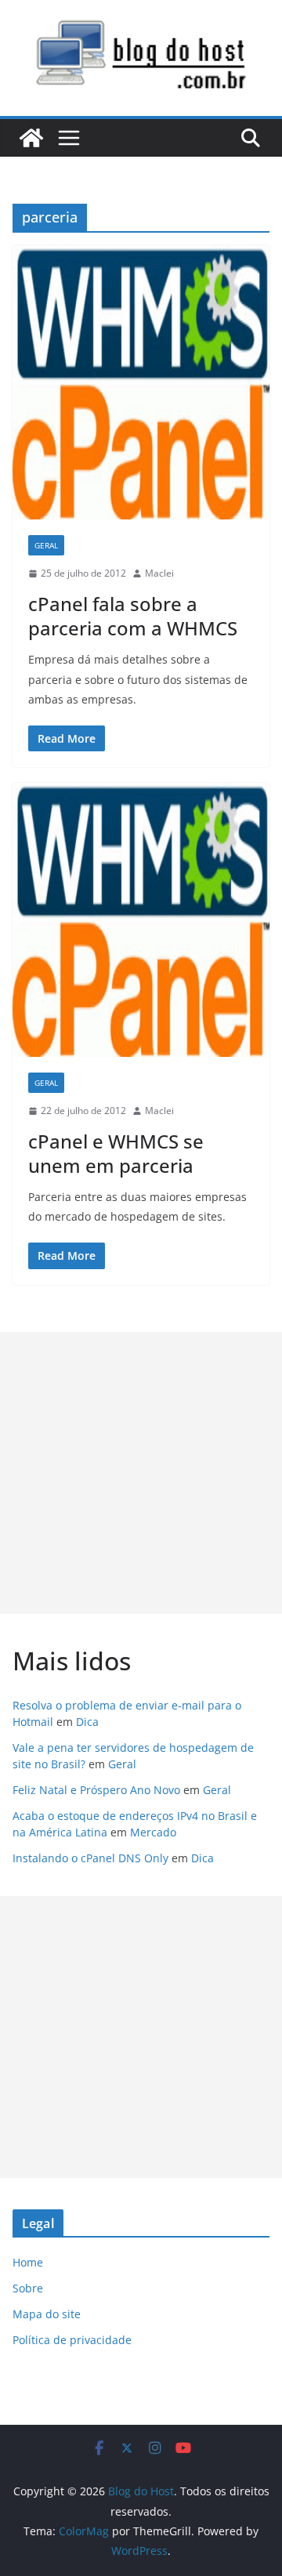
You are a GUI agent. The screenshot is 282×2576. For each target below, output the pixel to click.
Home (28, 2262)
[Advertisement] (141, 1473)
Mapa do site (47, 2314)
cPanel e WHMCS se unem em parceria (116, 1153)
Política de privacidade (72, 2340)
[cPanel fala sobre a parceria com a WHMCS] (141, 382)
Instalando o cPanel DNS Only (90, 1858)
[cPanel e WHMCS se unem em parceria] (141, 920)
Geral (46, 545)
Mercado (153, 1832)
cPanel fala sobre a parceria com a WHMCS (133, 616)
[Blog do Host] (31, 138)
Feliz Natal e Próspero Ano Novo (96, 1790)
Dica (87, 1722)
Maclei (159, 573)
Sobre (28, 2288)
